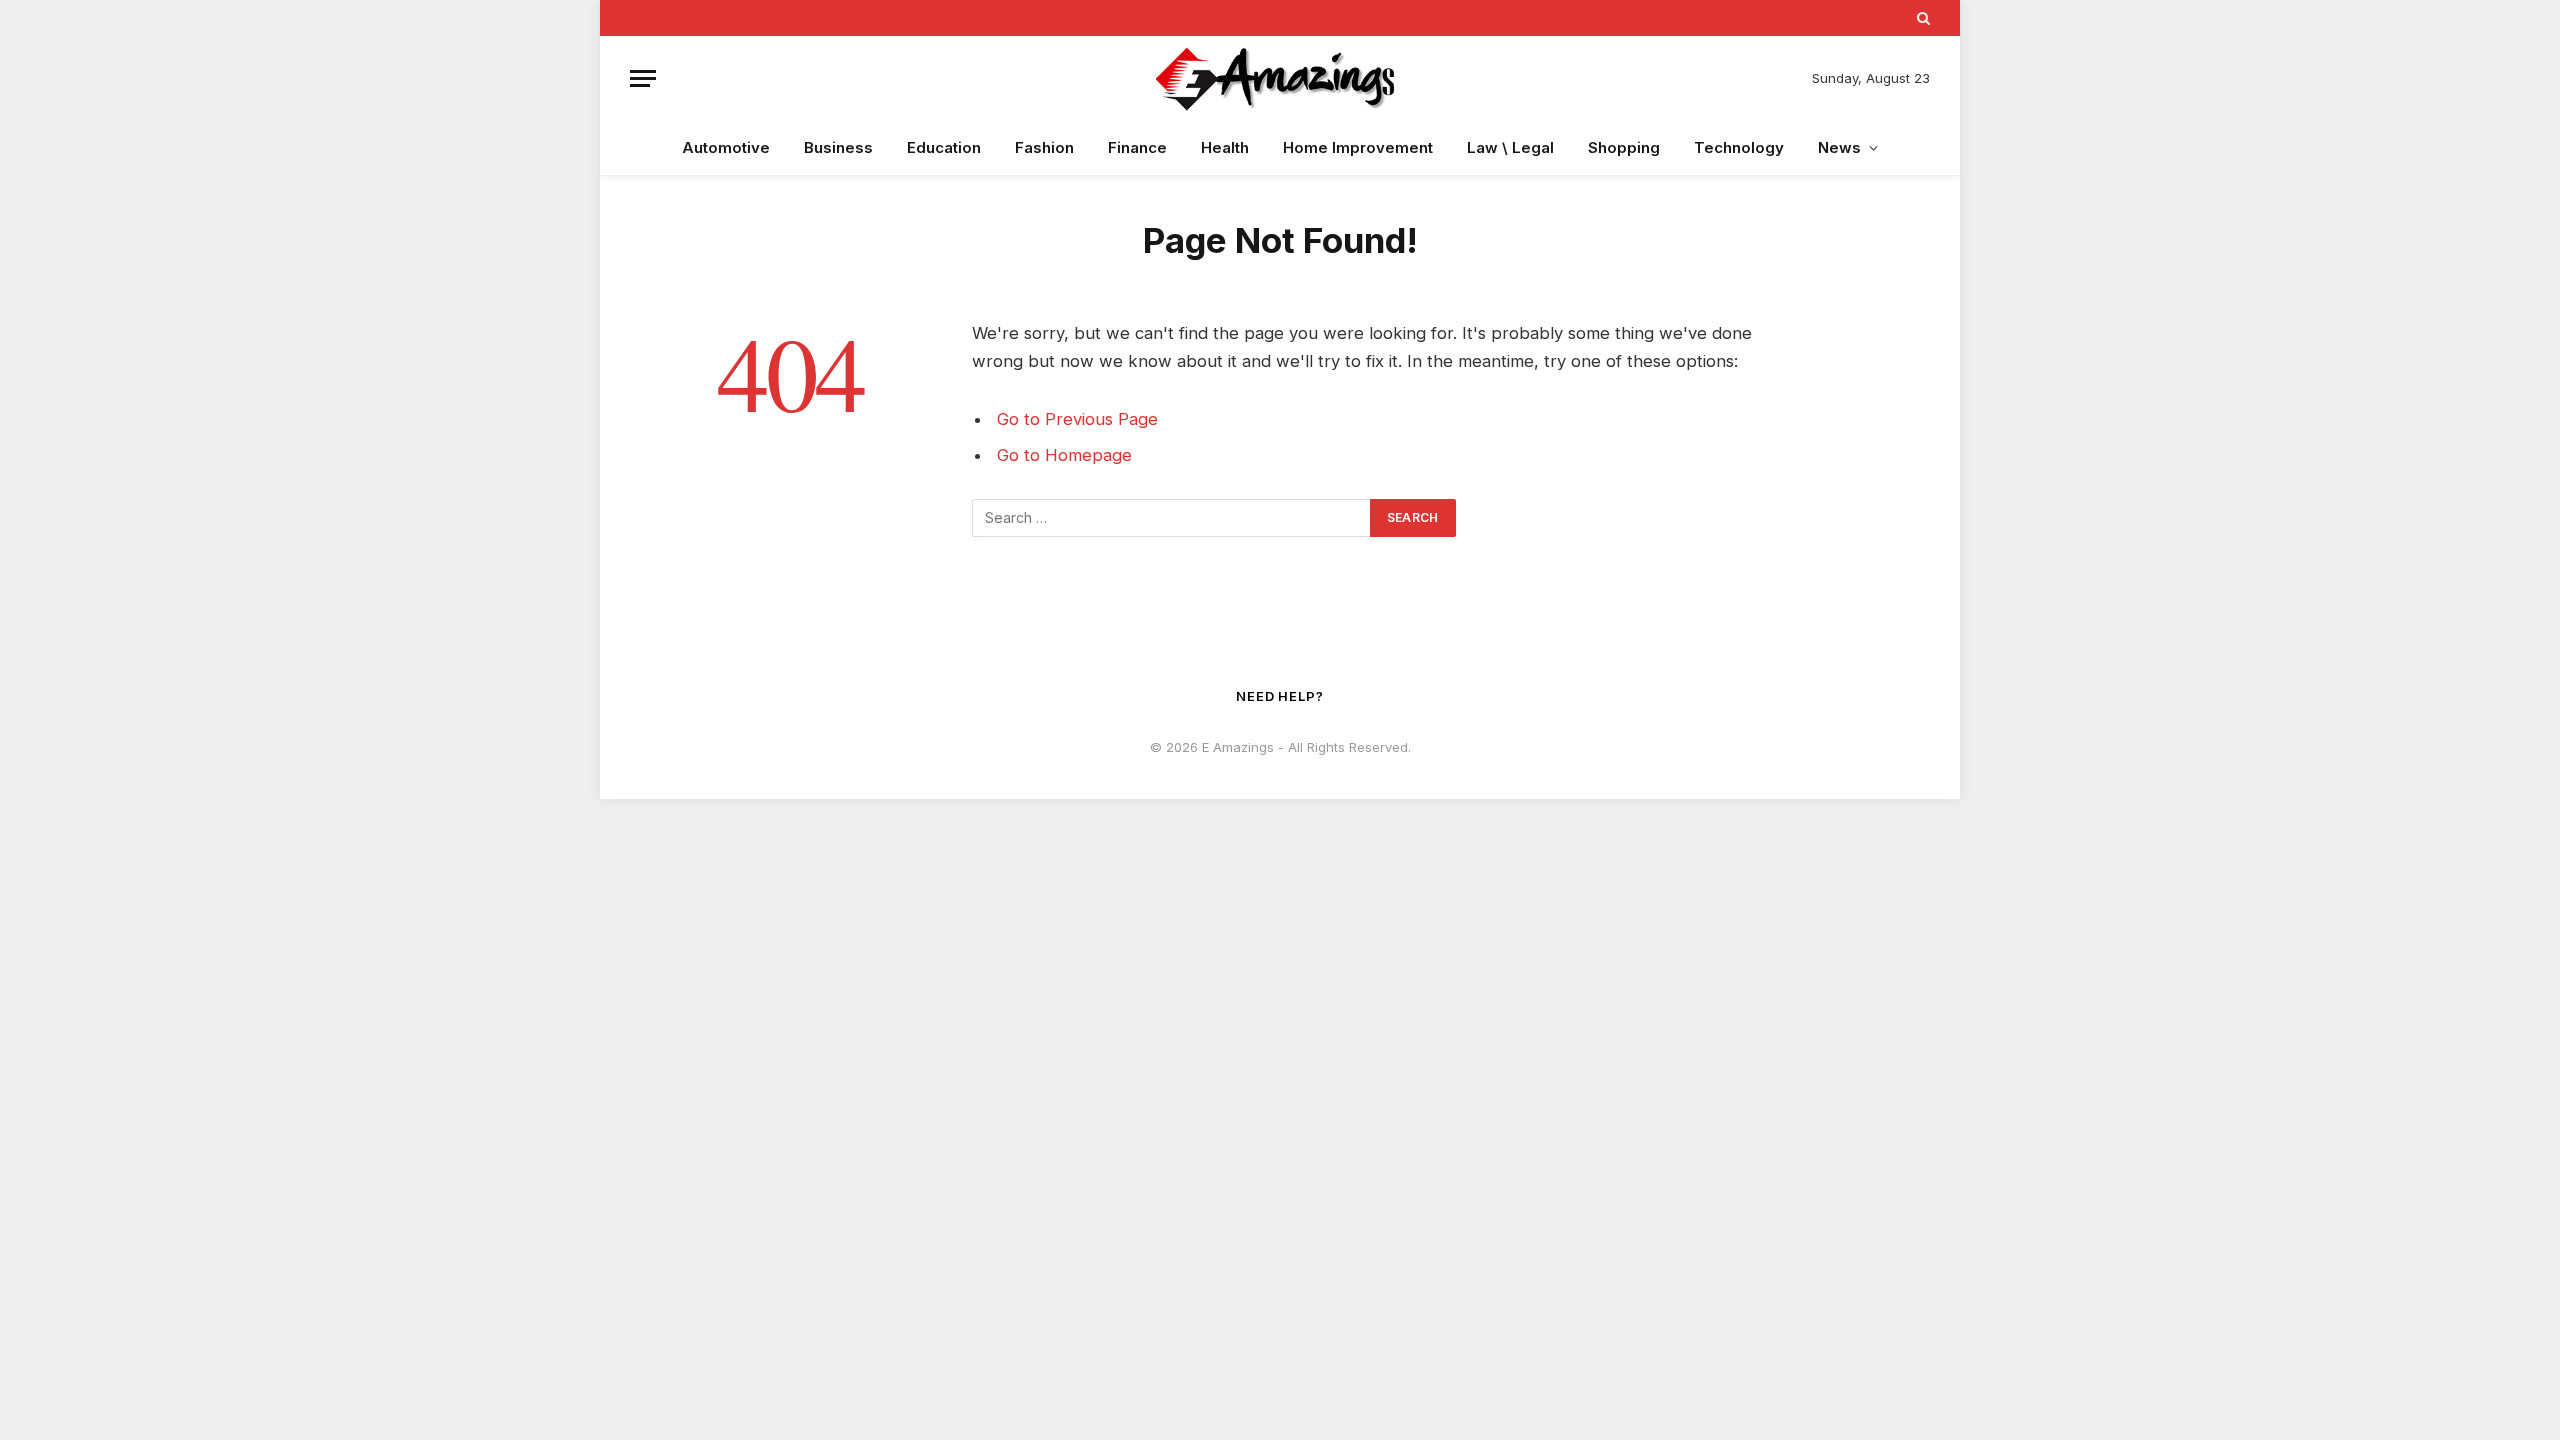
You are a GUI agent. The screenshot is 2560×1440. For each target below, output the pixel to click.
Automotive (726, 147)
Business (838, 147)
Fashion (1044, 147)
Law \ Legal (1510, 147)
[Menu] (643, 78)
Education (944, 147)
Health (1225, 147)
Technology (1739, 147)
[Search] (1921, 18)
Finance (1137, 147)
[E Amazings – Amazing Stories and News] (1280, 78)
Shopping (1624, 147)
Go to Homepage (1064, 455)
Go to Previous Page (1077, 419)
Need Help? (1280, 696)
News (1839, 147)
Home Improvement (1358, 147)
